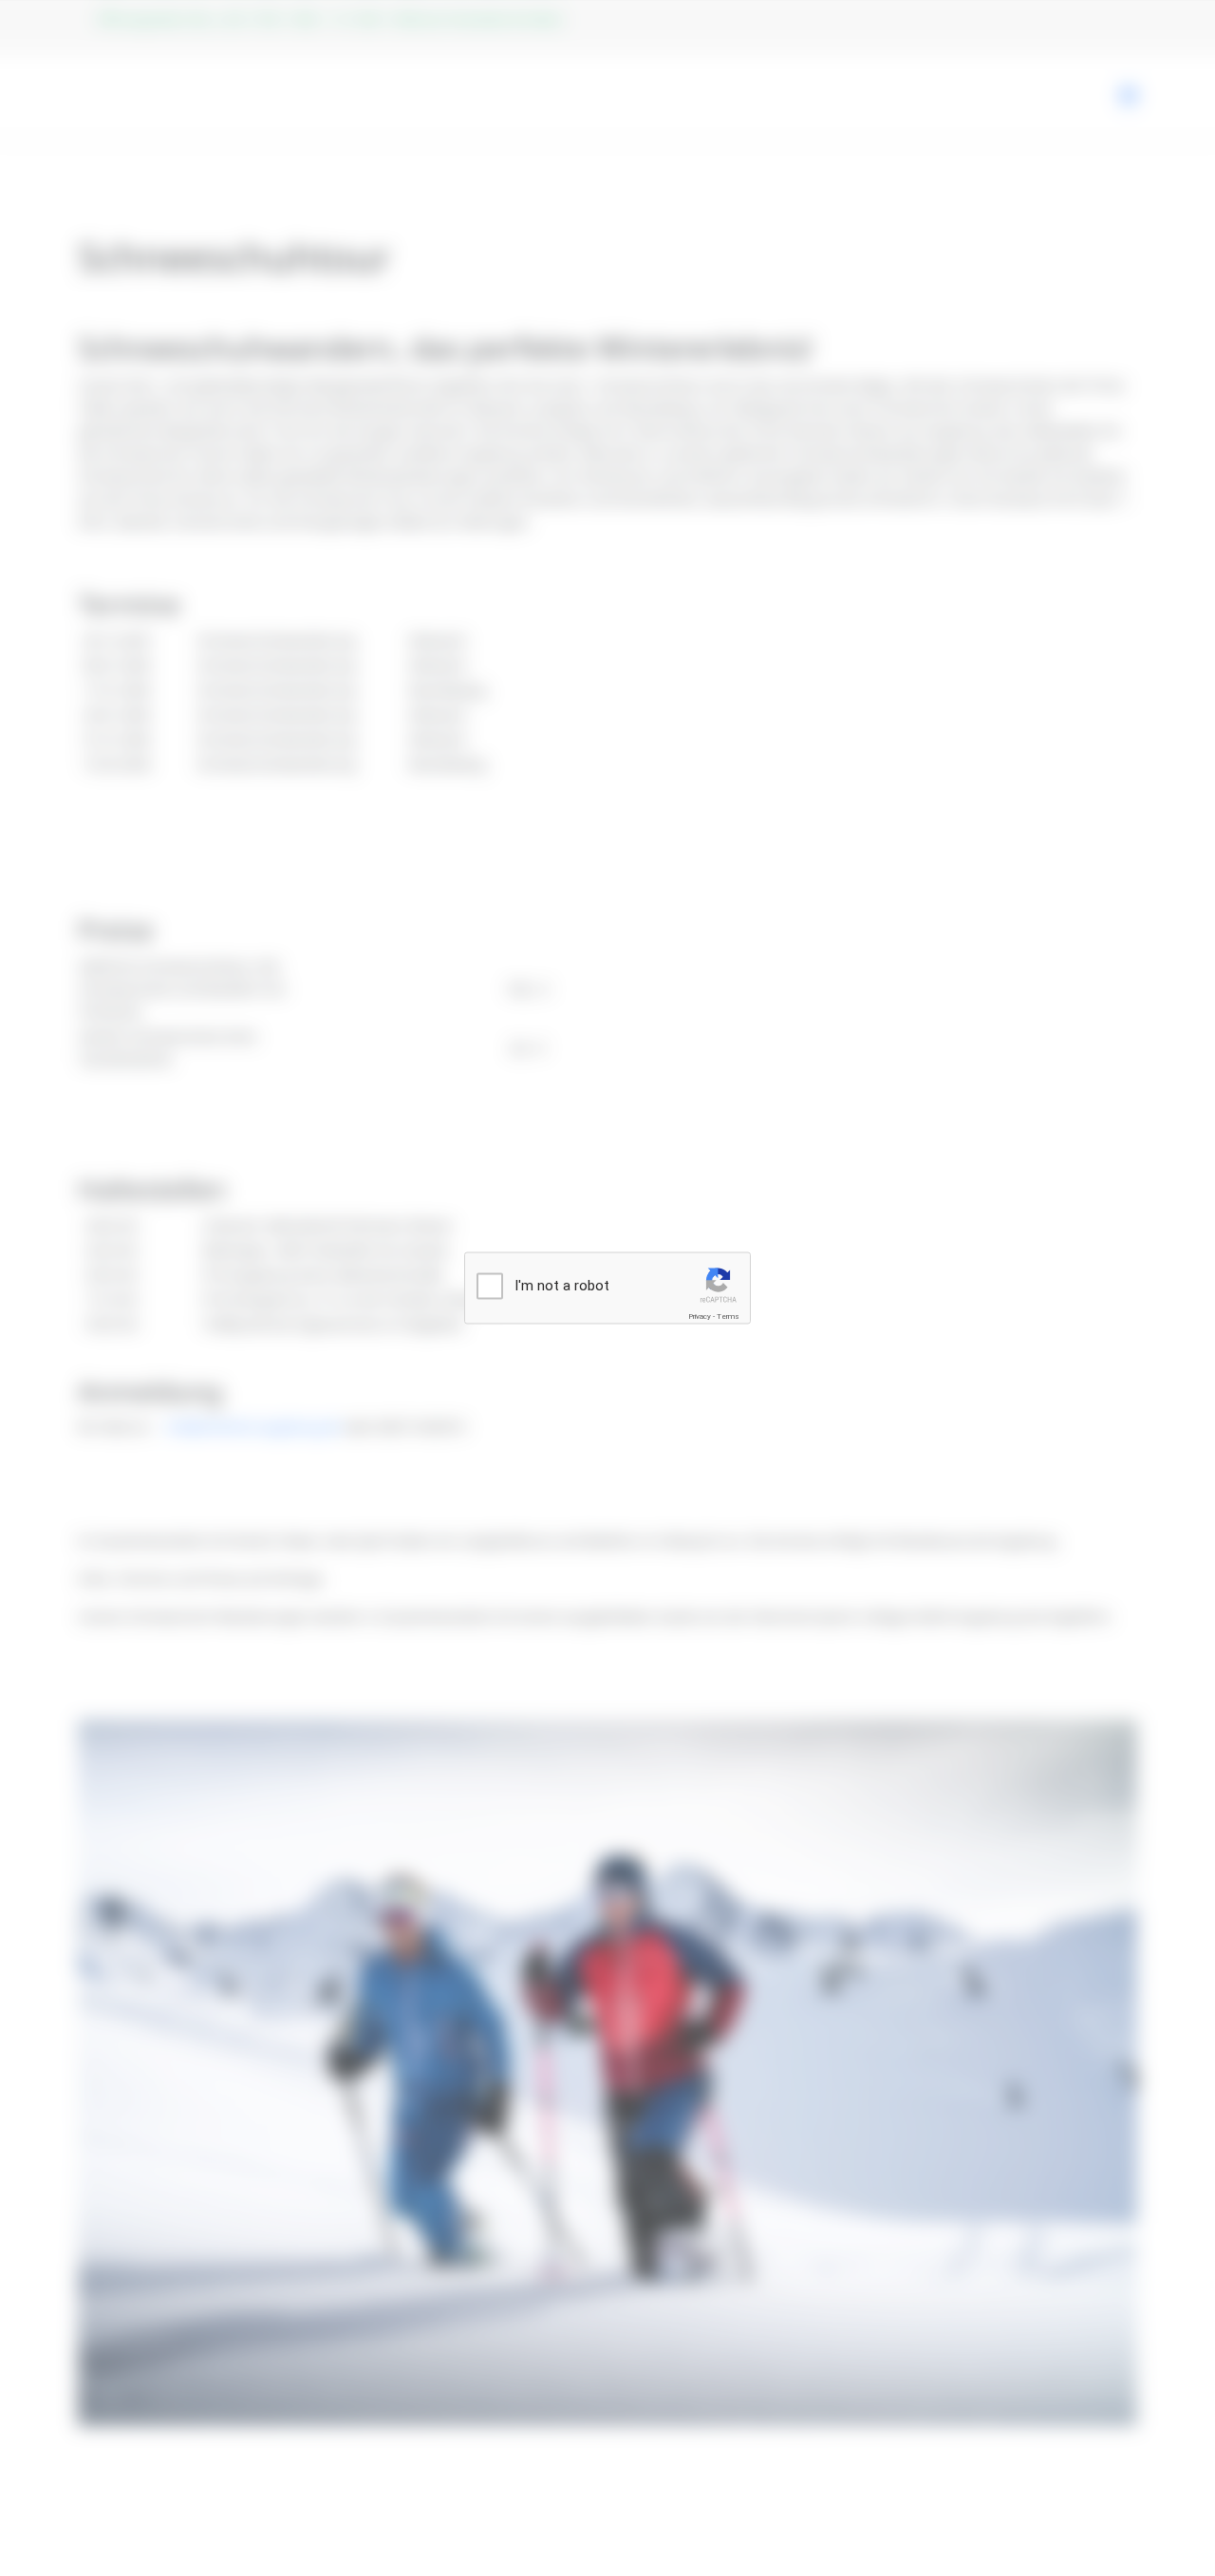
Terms (728, 1316)
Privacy (700, 1316)
